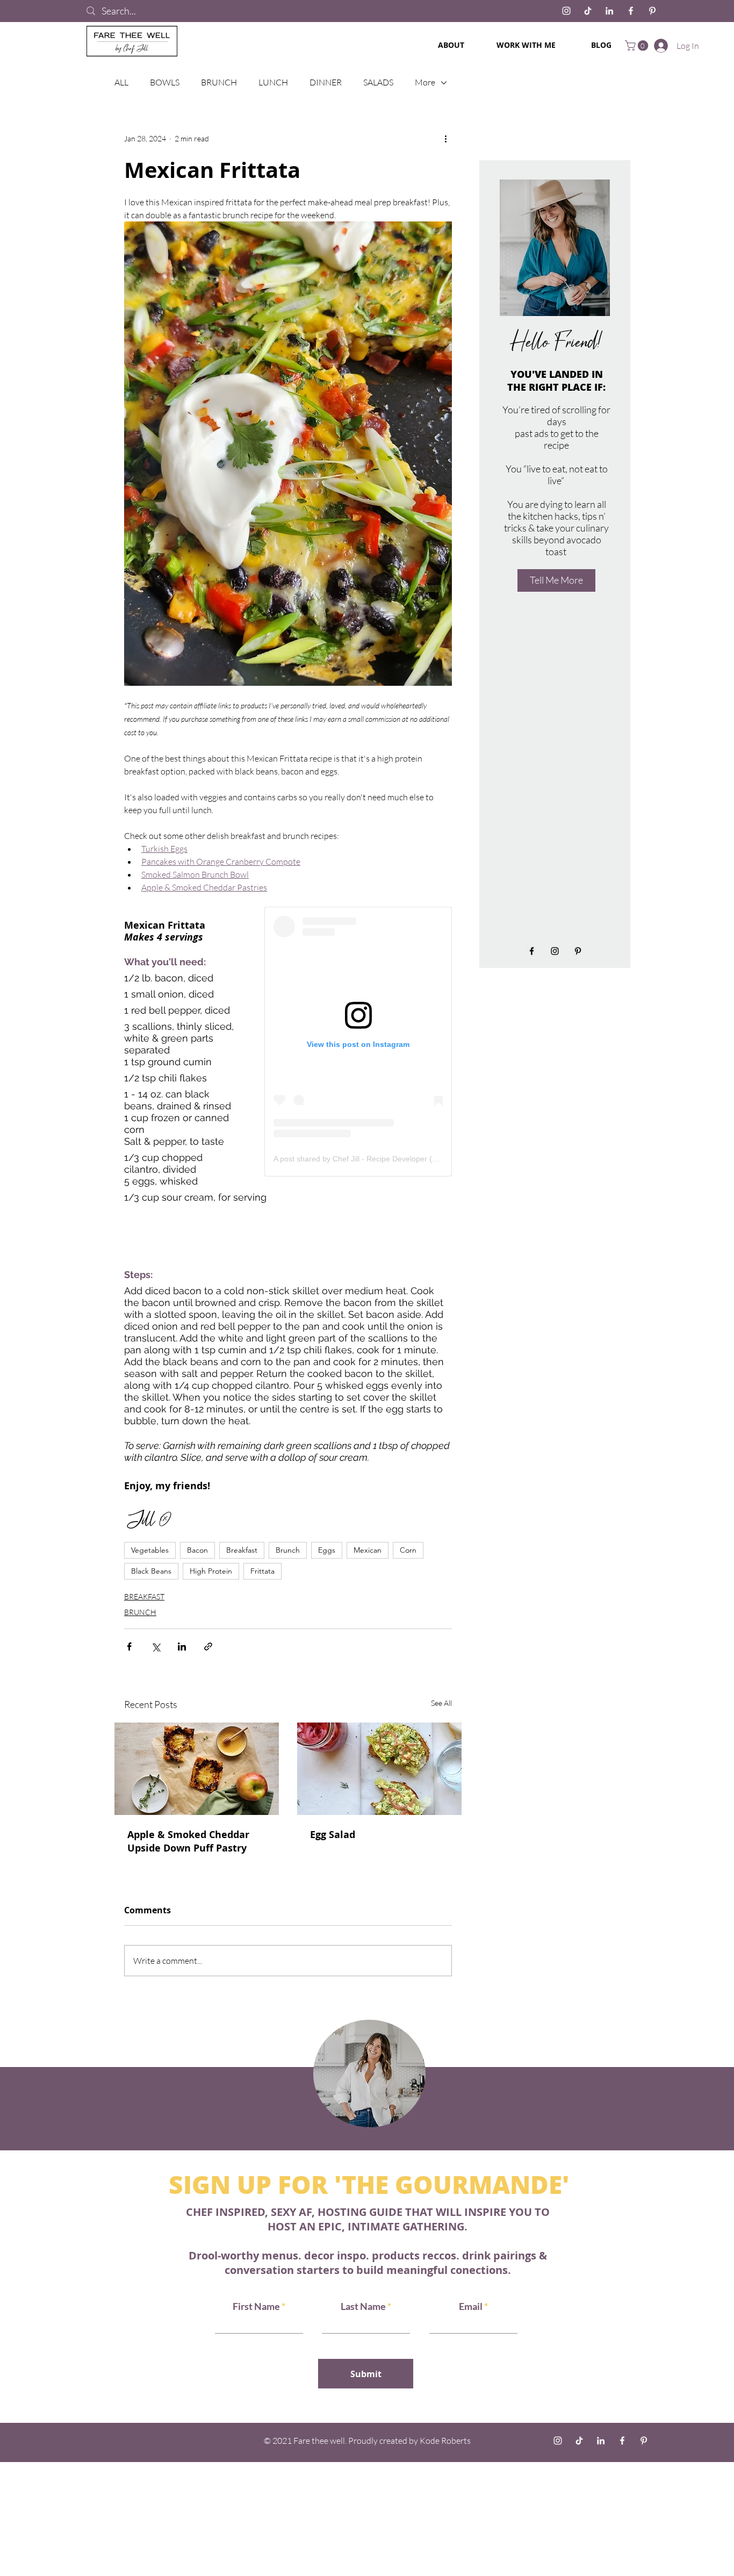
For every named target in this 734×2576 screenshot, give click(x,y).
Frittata (262, 1571)
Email (472, 2306)
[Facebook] (631, 11)
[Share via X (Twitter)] (156, 1646)
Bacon (197, 1550)
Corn (408, 1550)
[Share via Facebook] (129, 1646)
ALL (121, 82)
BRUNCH (219, 82)
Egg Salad (333, 1835)
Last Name (363, 2306)
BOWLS (165, 82)
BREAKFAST (144, 1596)
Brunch (288, 1550)
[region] (367, 2072)
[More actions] (445, 139)
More (425, 82)
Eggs (327, 1550)
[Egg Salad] (379, 1769)
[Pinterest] (652, 11)
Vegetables (150, 1550)
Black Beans (151, 1571)
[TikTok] (588, 11)
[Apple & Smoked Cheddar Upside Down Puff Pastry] (197, 1769)
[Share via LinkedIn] (182, 1646)
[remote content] (358, 1042)
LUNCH (273, 82)
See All (441, 1703)
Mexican (368, 1550)
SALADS (378, 82)
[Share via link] (208, 1646)
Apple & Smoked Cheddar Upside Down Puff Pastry (188, 1841)
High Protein (211, 1571)
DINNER (326, 82)
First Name (256, 2306)
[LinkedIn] (609, 11)
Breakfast (242, 1550)
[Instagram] (566, 11)
